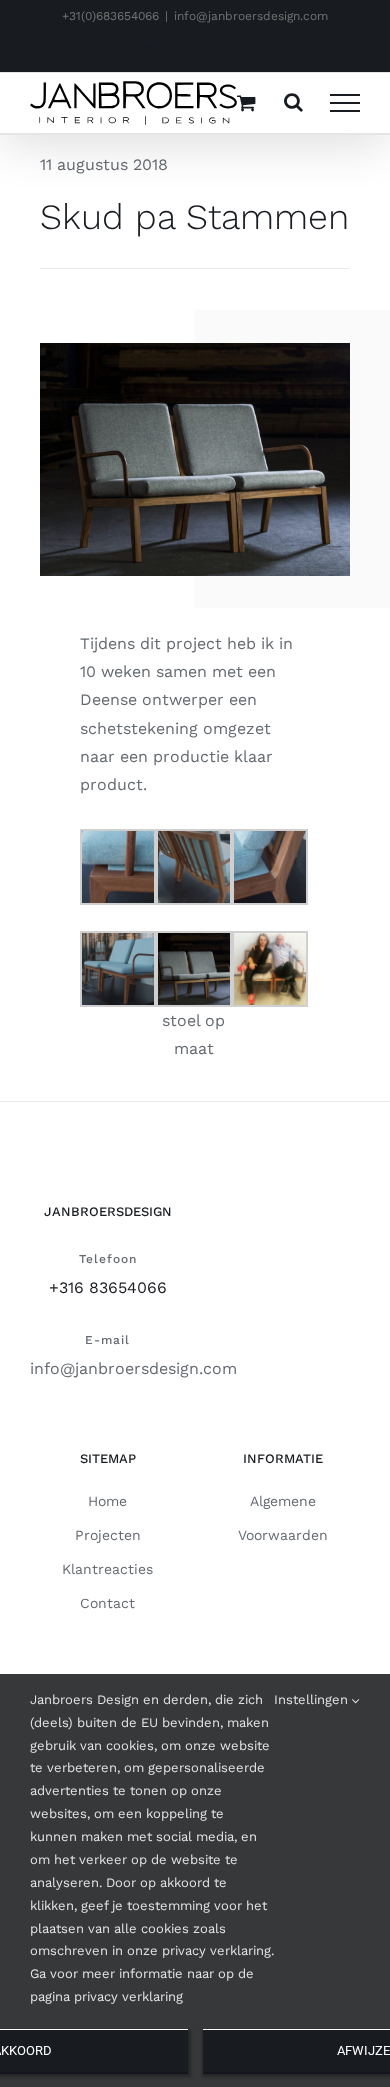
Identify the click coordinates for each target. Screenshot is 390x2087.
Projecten (108, 1535)
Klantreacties (107, 1569)
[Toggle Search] (293, 102)
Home (107, 1501)
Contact (107, 1603)
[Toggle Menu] (345, 103)
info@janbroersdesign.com (251, 16)
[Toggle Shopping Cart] (246, 102)
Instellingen (313, 1699)
